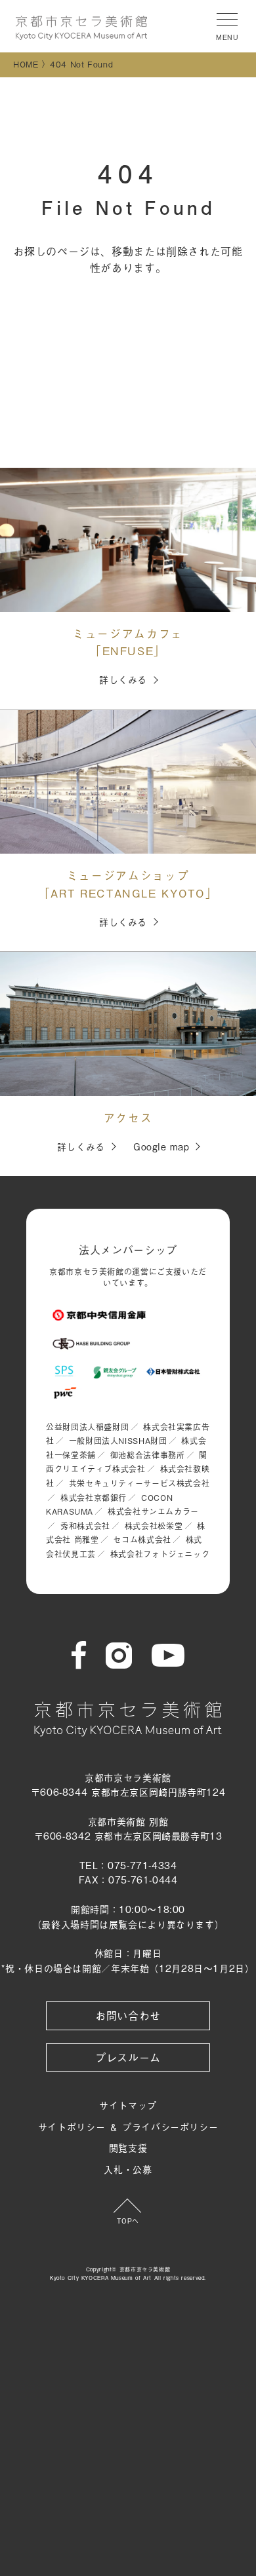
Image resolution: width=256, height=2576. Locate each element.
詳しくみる (123, 679)
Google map (161, 1146)
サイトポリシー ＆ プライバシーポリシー (128, 2126)
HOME (26, 64)
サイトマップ (128, 2105)
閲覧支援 (128, 2147)
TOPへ (128, 2221)
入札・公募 (128, 2169)
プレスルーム (128, 2057)
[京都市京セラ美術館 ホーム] (81, 28)
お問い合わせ (128, 2015)
